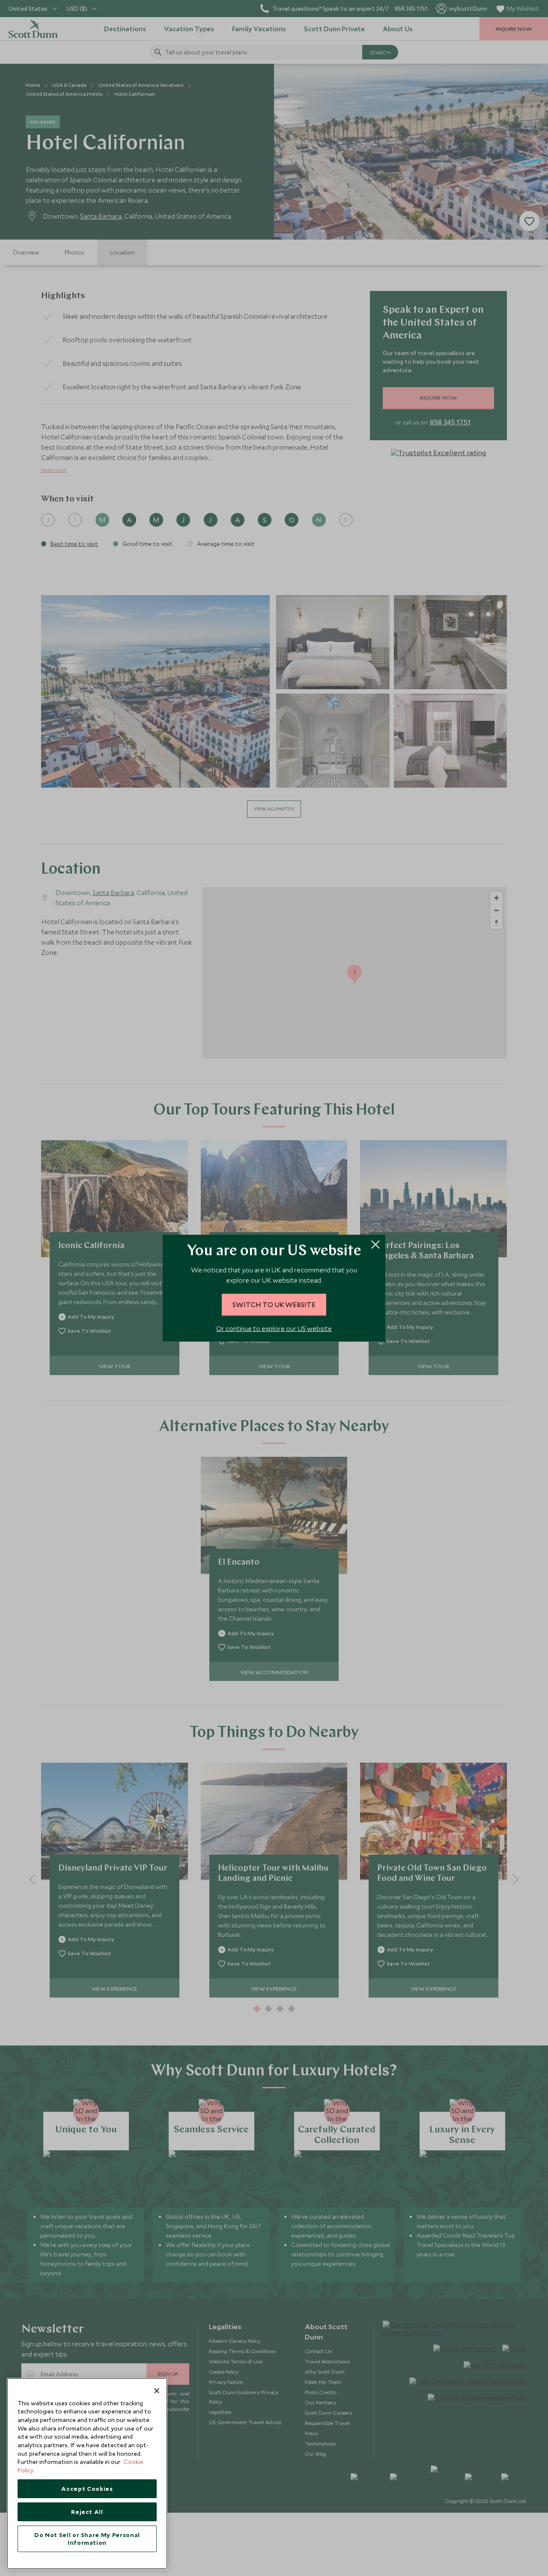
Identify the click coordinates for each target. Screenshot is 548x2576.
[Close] (157, 2391)
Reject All (87, 2512)
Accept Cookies (87, 2489)
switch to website (274, 1304)
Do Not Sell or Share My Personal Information (87, 2539)
